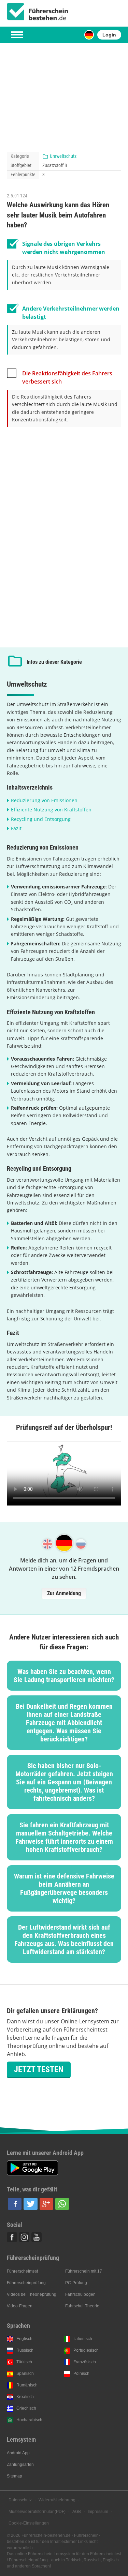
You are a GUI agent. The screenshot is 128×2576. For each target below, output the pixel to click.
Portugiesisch (86, 2350)
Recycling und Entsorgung (41, 819)
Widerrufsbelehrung (57, 2500)
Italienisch (83, 2339)
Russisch (25, 2350)
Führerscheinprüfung (26, 2283)
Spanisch (25, 2373)
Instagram (24, 2237)
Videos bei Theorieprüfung (32, 2294)
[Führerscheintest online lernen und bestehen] (38, 12)
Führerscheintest (22, 2271)
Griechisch (26, 2408)
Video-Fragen (20, 2306)
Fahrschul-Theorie (82, 2306)
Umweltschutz (63, 156)
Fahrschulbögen (80, 2294)
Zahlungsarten (20, 2465)
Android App (18, 2453)
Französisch (85, 2362)
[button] (15, 2204)
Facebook (12, 2237)
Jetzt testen (39, 2069)
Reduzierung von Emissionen (44, 800)
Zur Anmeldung (64, 1593)
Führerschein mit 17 (84, 2271)
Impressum (98, 2512)
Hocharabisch (29, 2420)
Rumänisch (27, 2385)
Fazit (16, 828)
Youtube (37, 2237)
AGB (77, 2512)
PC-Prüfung (76, 2283)
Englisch (24, 2339)
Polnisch (81, 2373)
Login (109, 35)
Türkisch (24, 2362)
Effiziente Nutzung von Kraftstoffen (51, 810)
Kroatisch (25, 2397)
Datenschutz (20, 2500)
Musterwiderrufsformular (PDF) (37, 2512)
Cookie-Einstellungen (29, 2523)
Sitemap (15, 2476)
